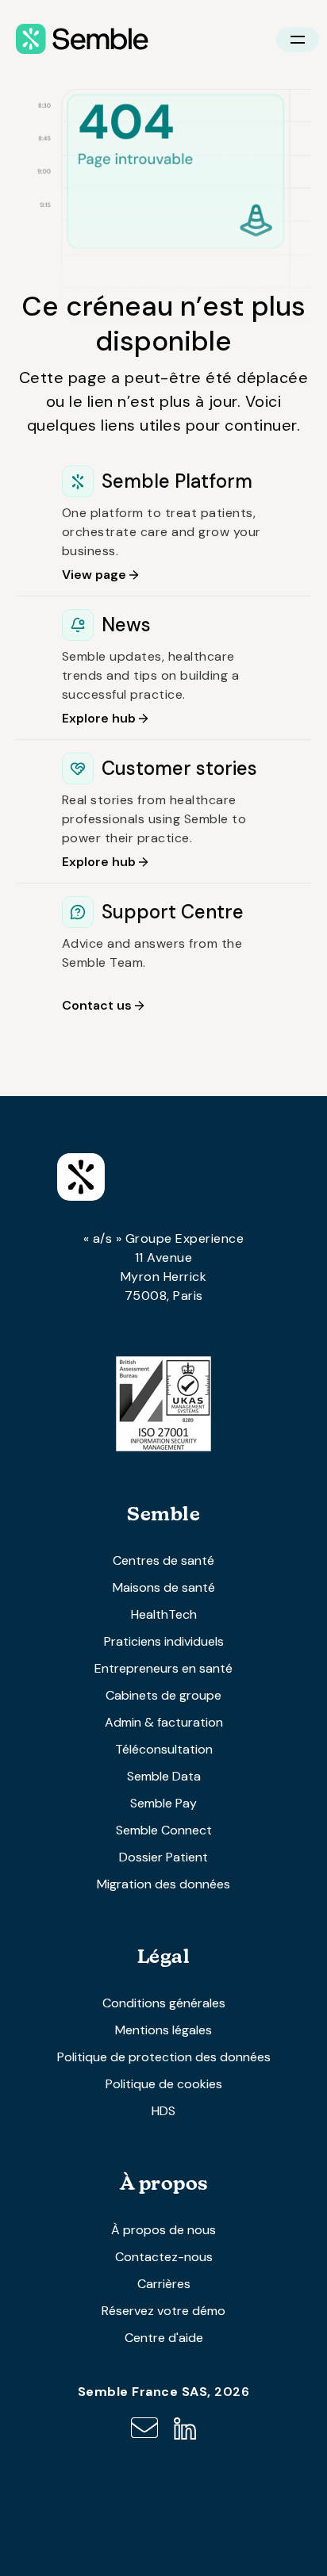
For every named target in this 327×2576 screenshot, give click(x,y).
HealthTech (164, 1614)
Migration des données (163, 1884)
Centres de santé (163, 1560)
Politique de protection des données (164, 2057)
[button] (298, 40)
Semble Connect (164, 1830)
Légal (164, 1956)
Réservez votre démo (163, 2311)
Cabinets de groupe (163, 1695)
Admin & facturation (164, 1722)
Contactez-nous (164, 2257)
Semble (163, 1514)
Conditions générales (164, 2003)
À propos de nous (163, 2230)
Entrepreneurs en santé (163, 1668)
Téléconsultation (164, 1749)
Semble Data (164, 1776)
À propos (164, 2183)
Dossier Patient (163, 1857)
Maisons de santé (164, 1587)
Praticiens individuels (164, 1641)
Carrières (164, 2284)
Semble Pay (163, 1803)
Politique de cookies (164, 2084)
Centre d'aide (164, 2338)
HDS (163, 2111)
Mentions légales (163, 2030)
